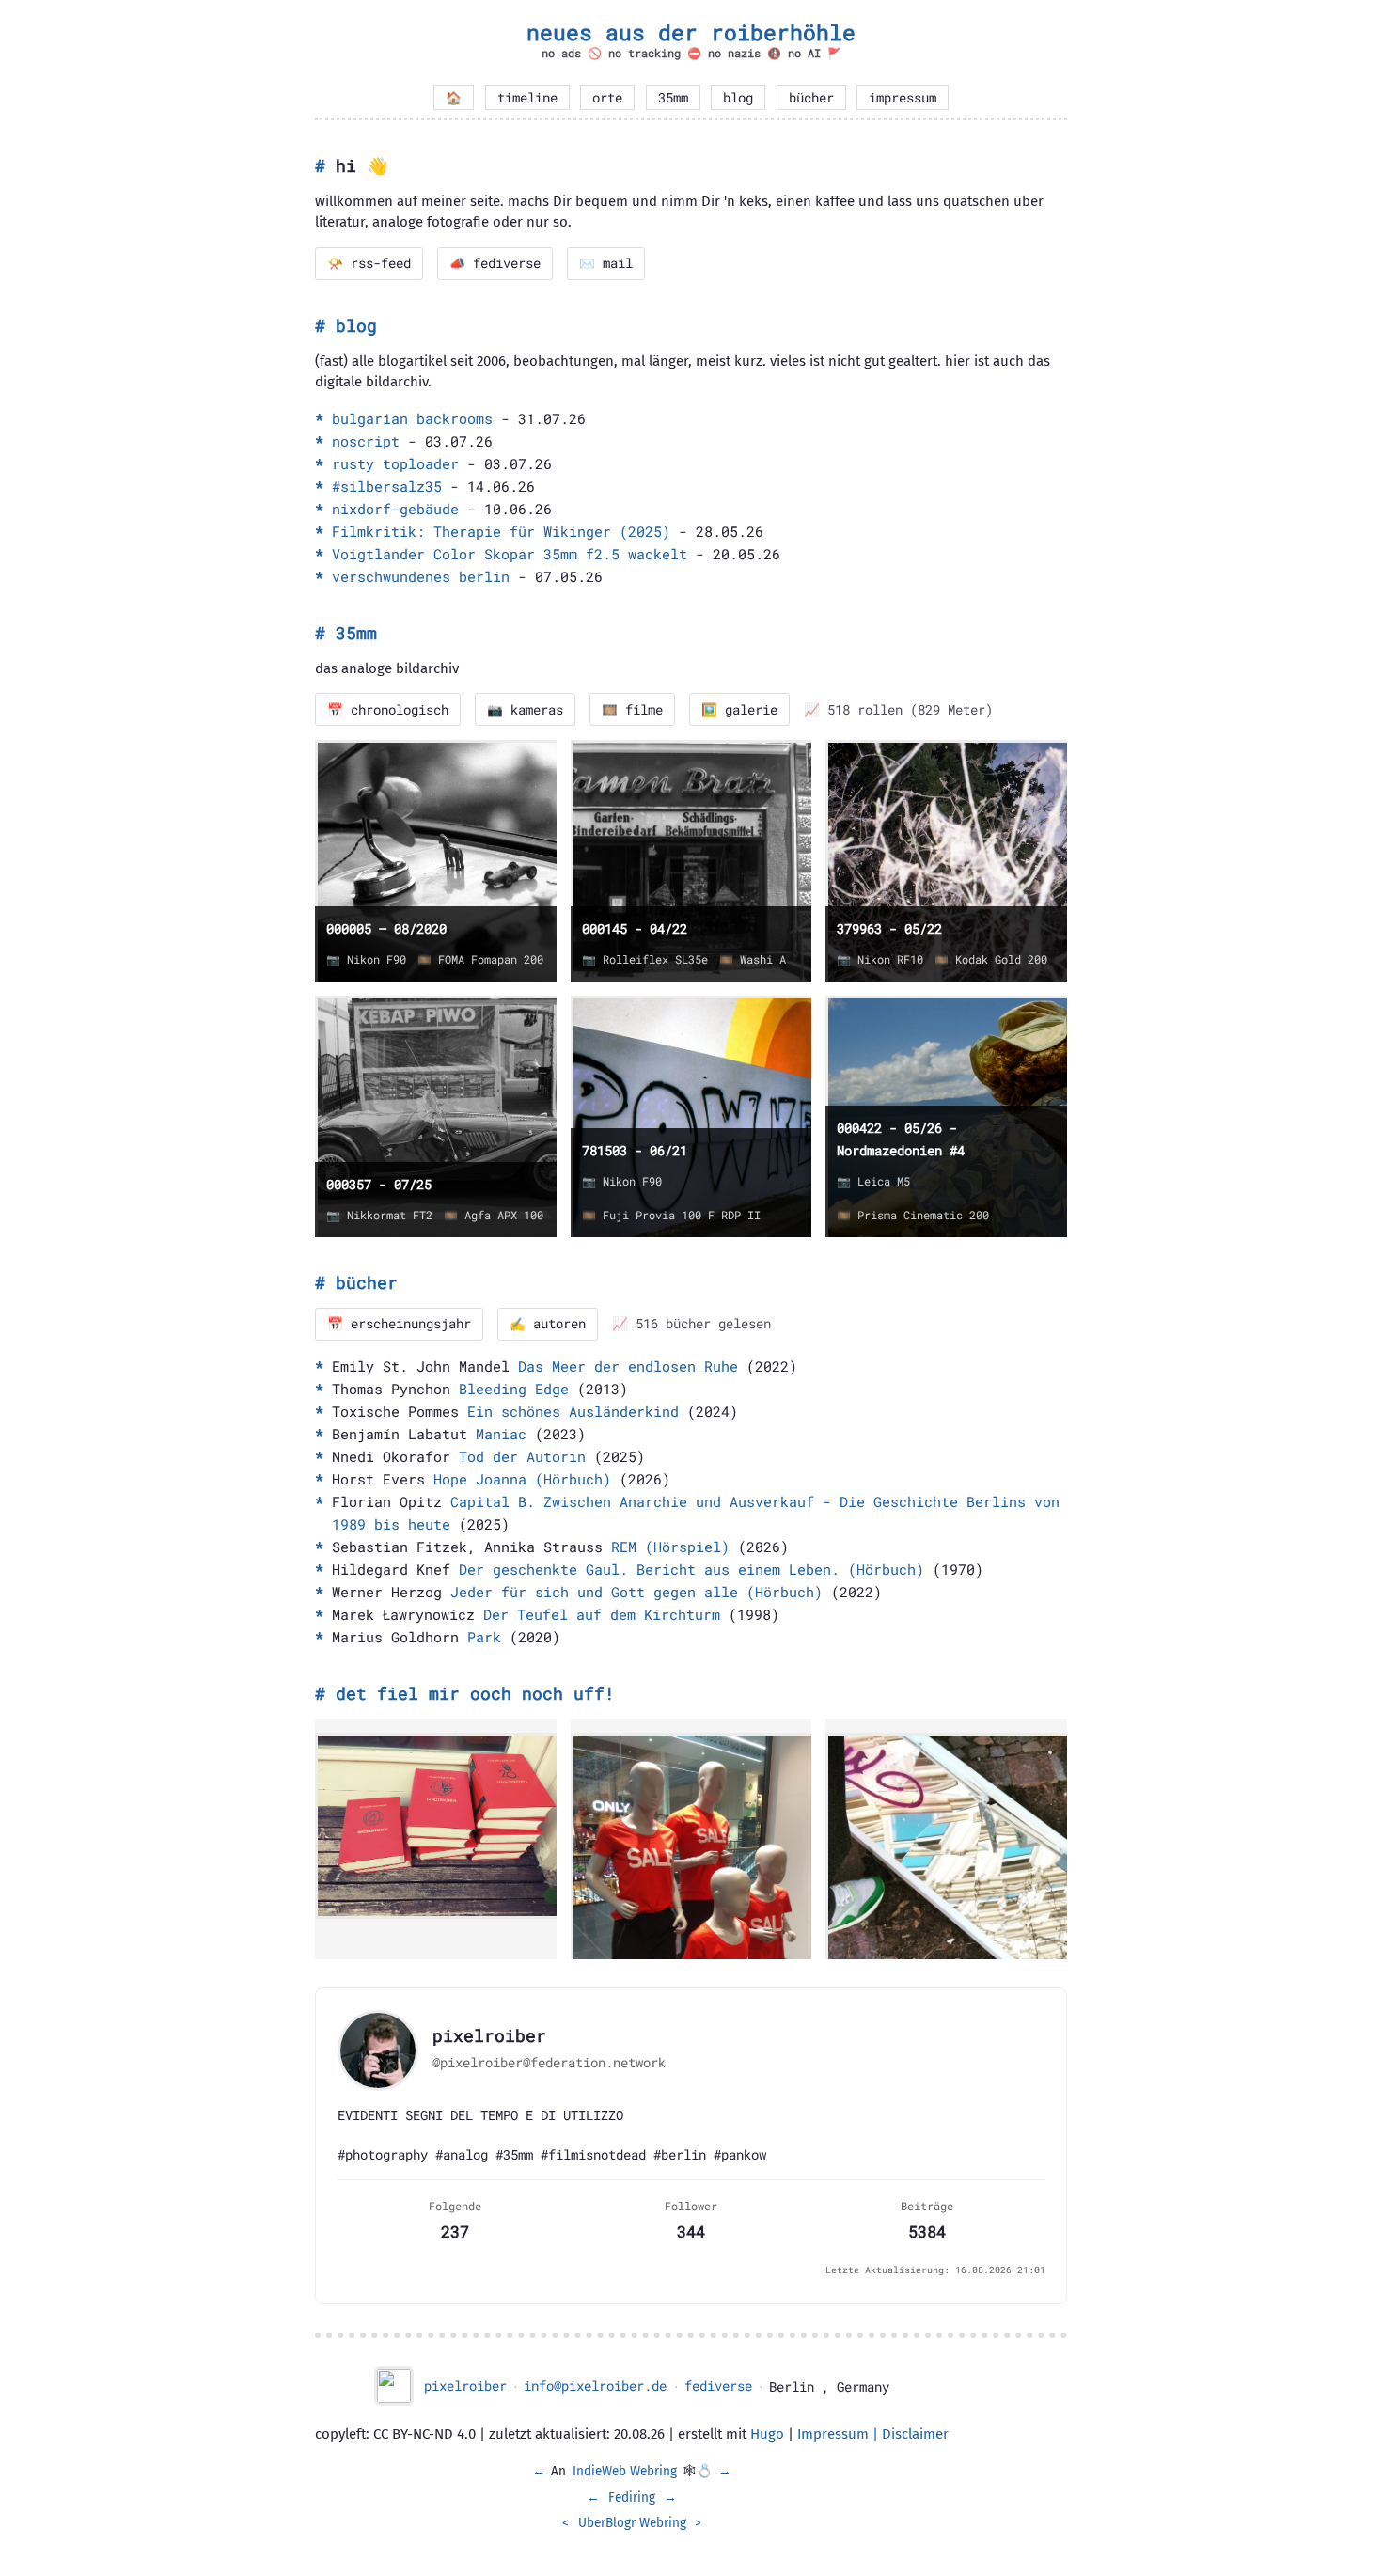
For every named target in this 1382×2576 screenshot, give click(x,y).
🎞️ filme (632, 710)
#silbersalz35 (387, 486)
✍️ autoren (548, 1324)
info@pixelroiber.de (595, 2386)
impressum (903, 98)
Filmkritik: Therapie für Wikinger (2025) (501, 531)
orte (607, 98)
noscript (366, 441)
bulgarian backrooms (412, 418)
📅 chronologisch (388, 710)
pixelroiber (465, 2386)
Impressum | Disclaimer (873, 2434)
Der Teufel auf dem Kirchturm (602, 1614)
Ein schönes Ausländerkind (573, 1411)
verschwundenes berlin (421, 576)
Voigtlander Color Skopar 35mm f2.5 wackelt (510, 554)
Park (484, 1637)
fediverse (718, 2386)
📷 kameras (525, 710)
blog (738, 98)
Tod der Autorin (522, 1456)
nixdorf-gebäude (395, 509)
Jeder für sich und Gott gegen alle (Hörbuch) (636, 1592)
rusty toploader (395, 463)
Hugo (767, 2434)
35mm (673, 98)
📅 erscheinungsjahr (399, 1324)
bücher (811, 98)
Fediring (632, 2497)
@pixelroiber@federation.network (549, 2063)
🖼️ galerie (739, 710)
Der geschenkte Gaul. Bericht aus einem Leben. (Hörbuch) (691, 1569)
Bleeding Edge (514, 1389)
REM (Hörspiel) (670, 1547)
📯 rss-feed (369, 263)
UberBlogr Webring (632, 2523)
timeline (527, 98)
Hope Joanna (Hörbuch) (522, 1479)
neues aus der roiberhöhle (691, 32)
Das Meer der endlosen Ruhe (628, 1366)
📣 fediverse (495, 263)
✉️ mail (606, 263)
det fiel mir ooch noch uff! (475, 1693)
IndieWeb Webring (625, 2471)
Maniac (501, 1434)
